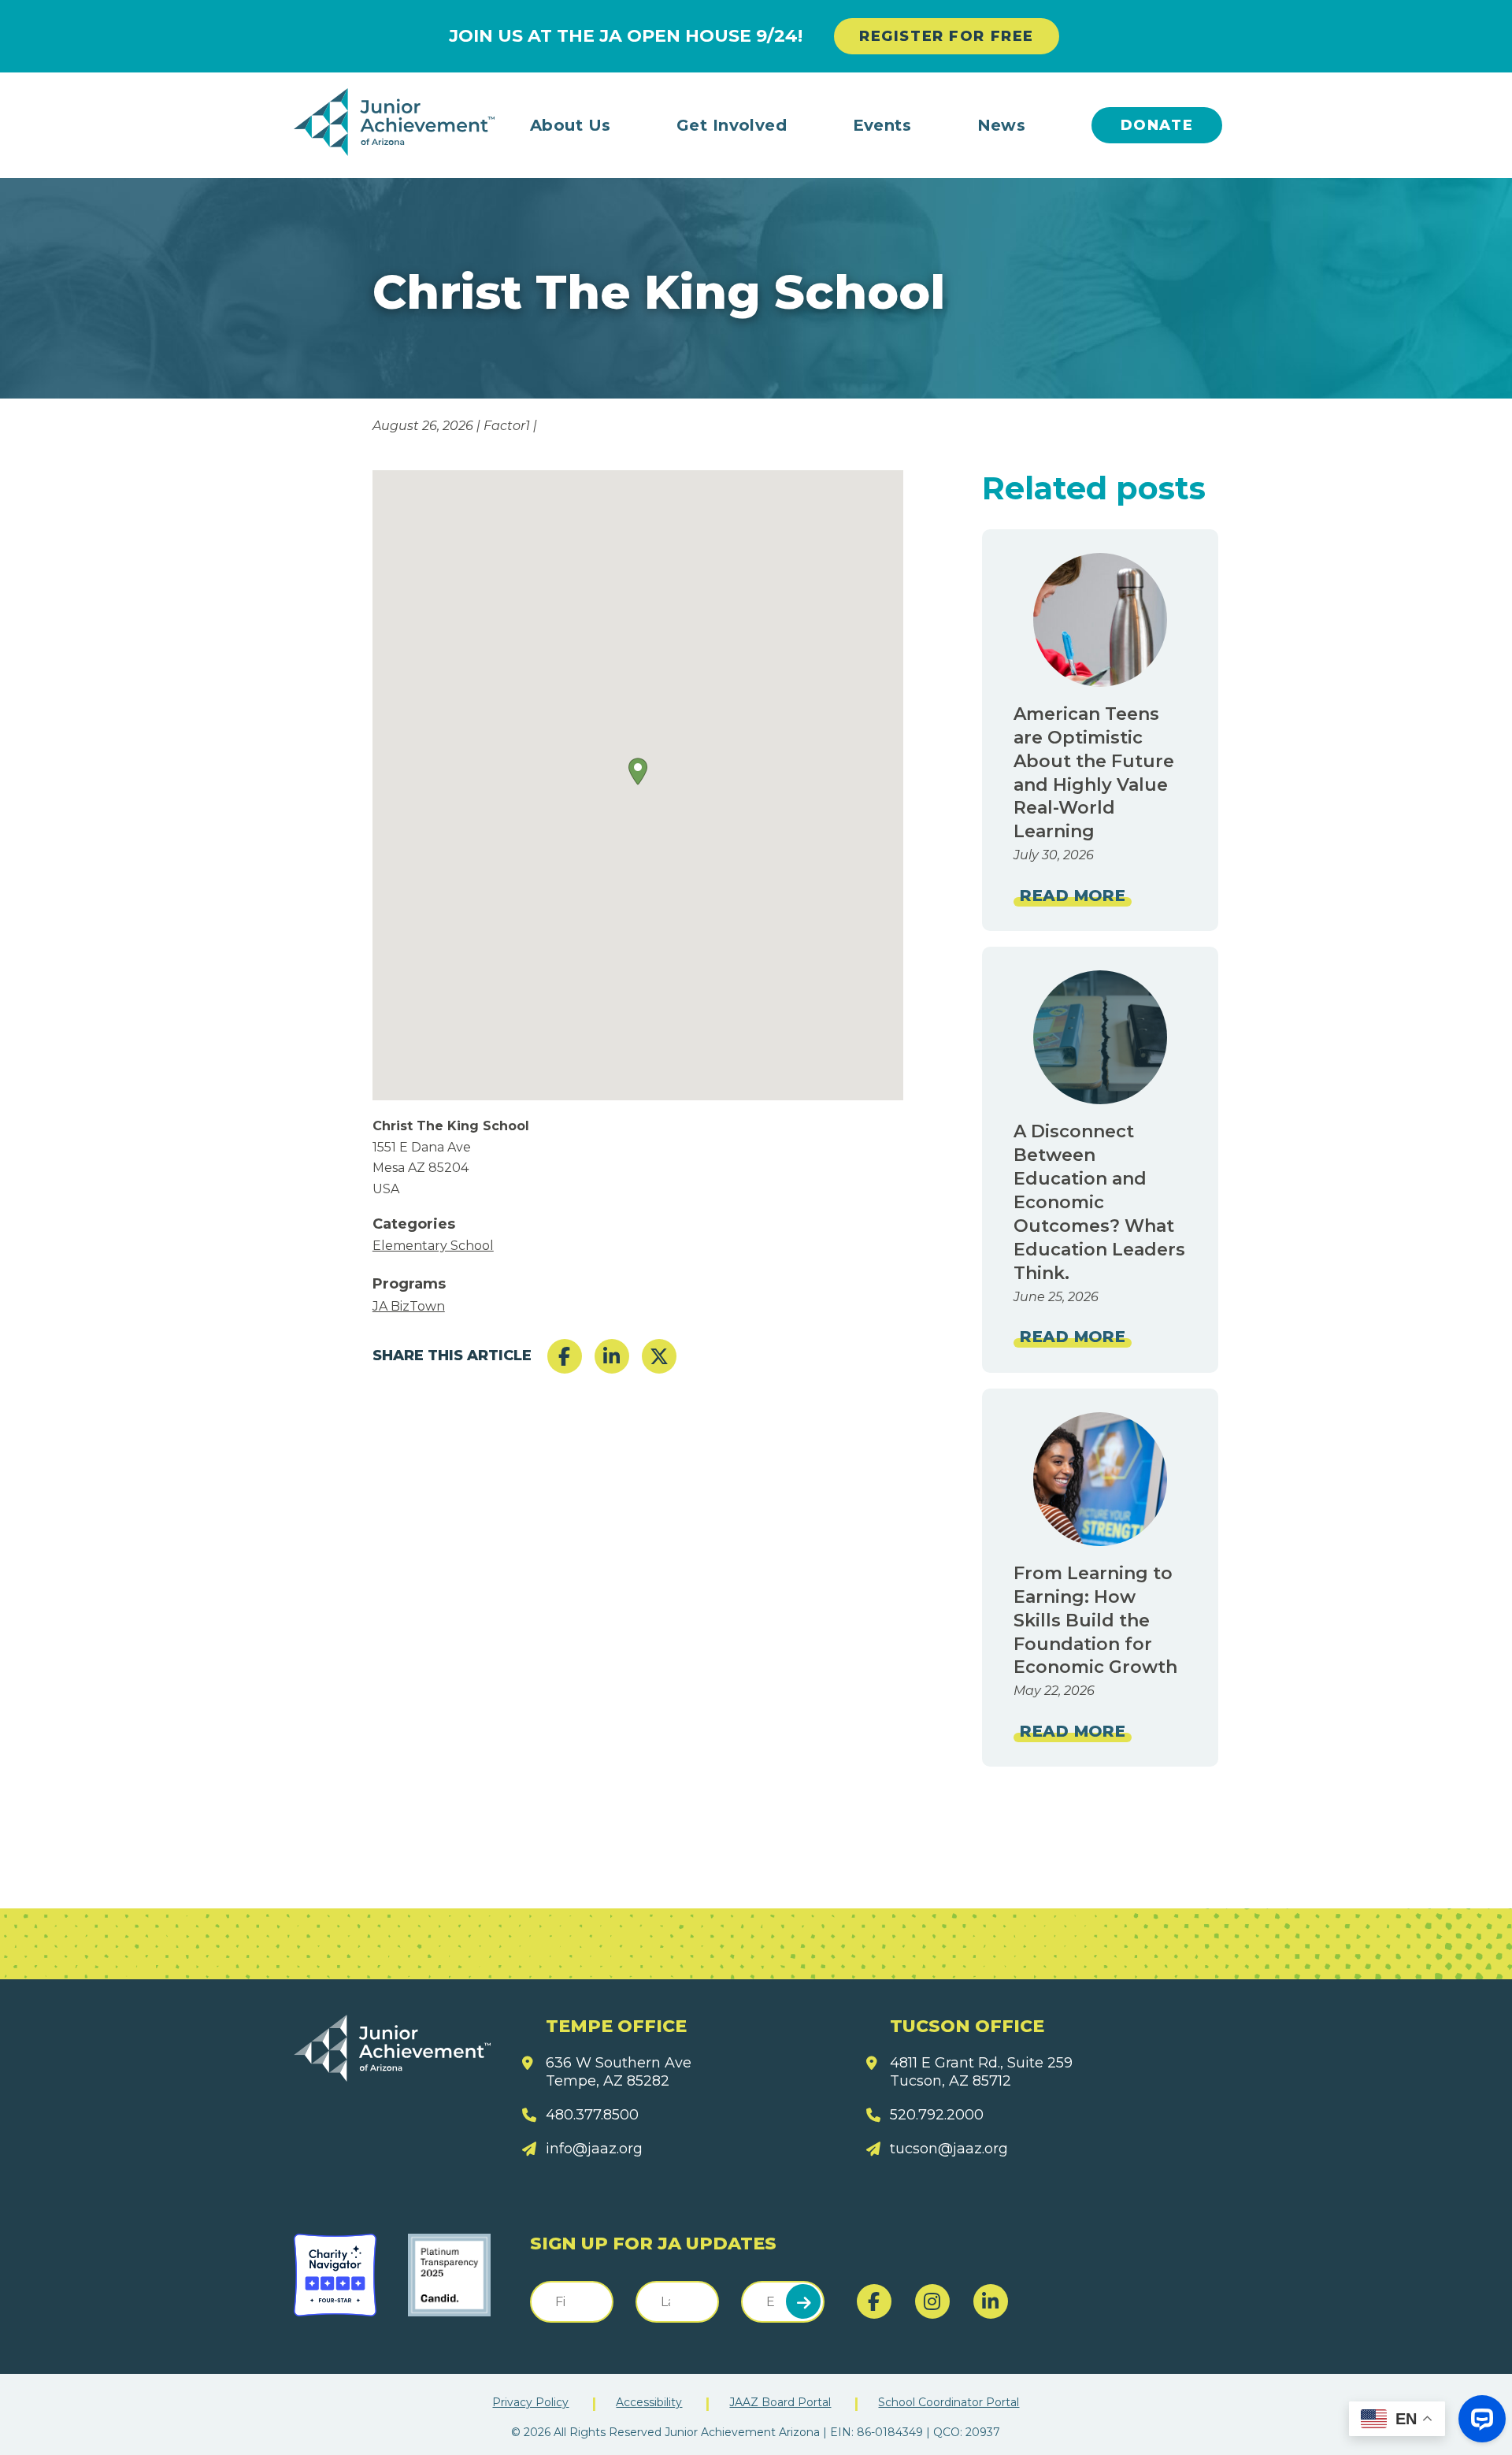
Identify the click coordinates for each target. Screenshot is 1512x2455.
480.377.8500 (592, 2115)
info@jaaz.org (594, 2149)
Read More (1073, 896)
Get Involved (732, 125)
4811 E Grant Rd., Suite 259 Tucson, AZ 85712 (981, 2072)
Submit (803, 2301)
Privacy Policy (530, 2402)
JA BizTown (409, 1306)
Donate (1157, 125)
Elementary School (433, 1246)
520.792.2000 (937, 2115)
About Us (571, 125)
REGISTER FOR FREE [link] (947, 36)
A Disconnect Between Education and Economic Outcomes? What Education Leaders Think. (1099, 1202)
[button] (638, 771)
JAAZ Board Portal (780, 2402)
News (1002, 125)
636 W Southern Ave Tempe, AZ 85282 (619, 2072)
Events (882, 125)
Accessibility (649, 2402)
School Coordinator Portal (949, 2402)
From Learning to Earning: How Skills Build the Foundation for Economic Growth (1095, 1621)
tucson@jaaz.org (949, 2149)
